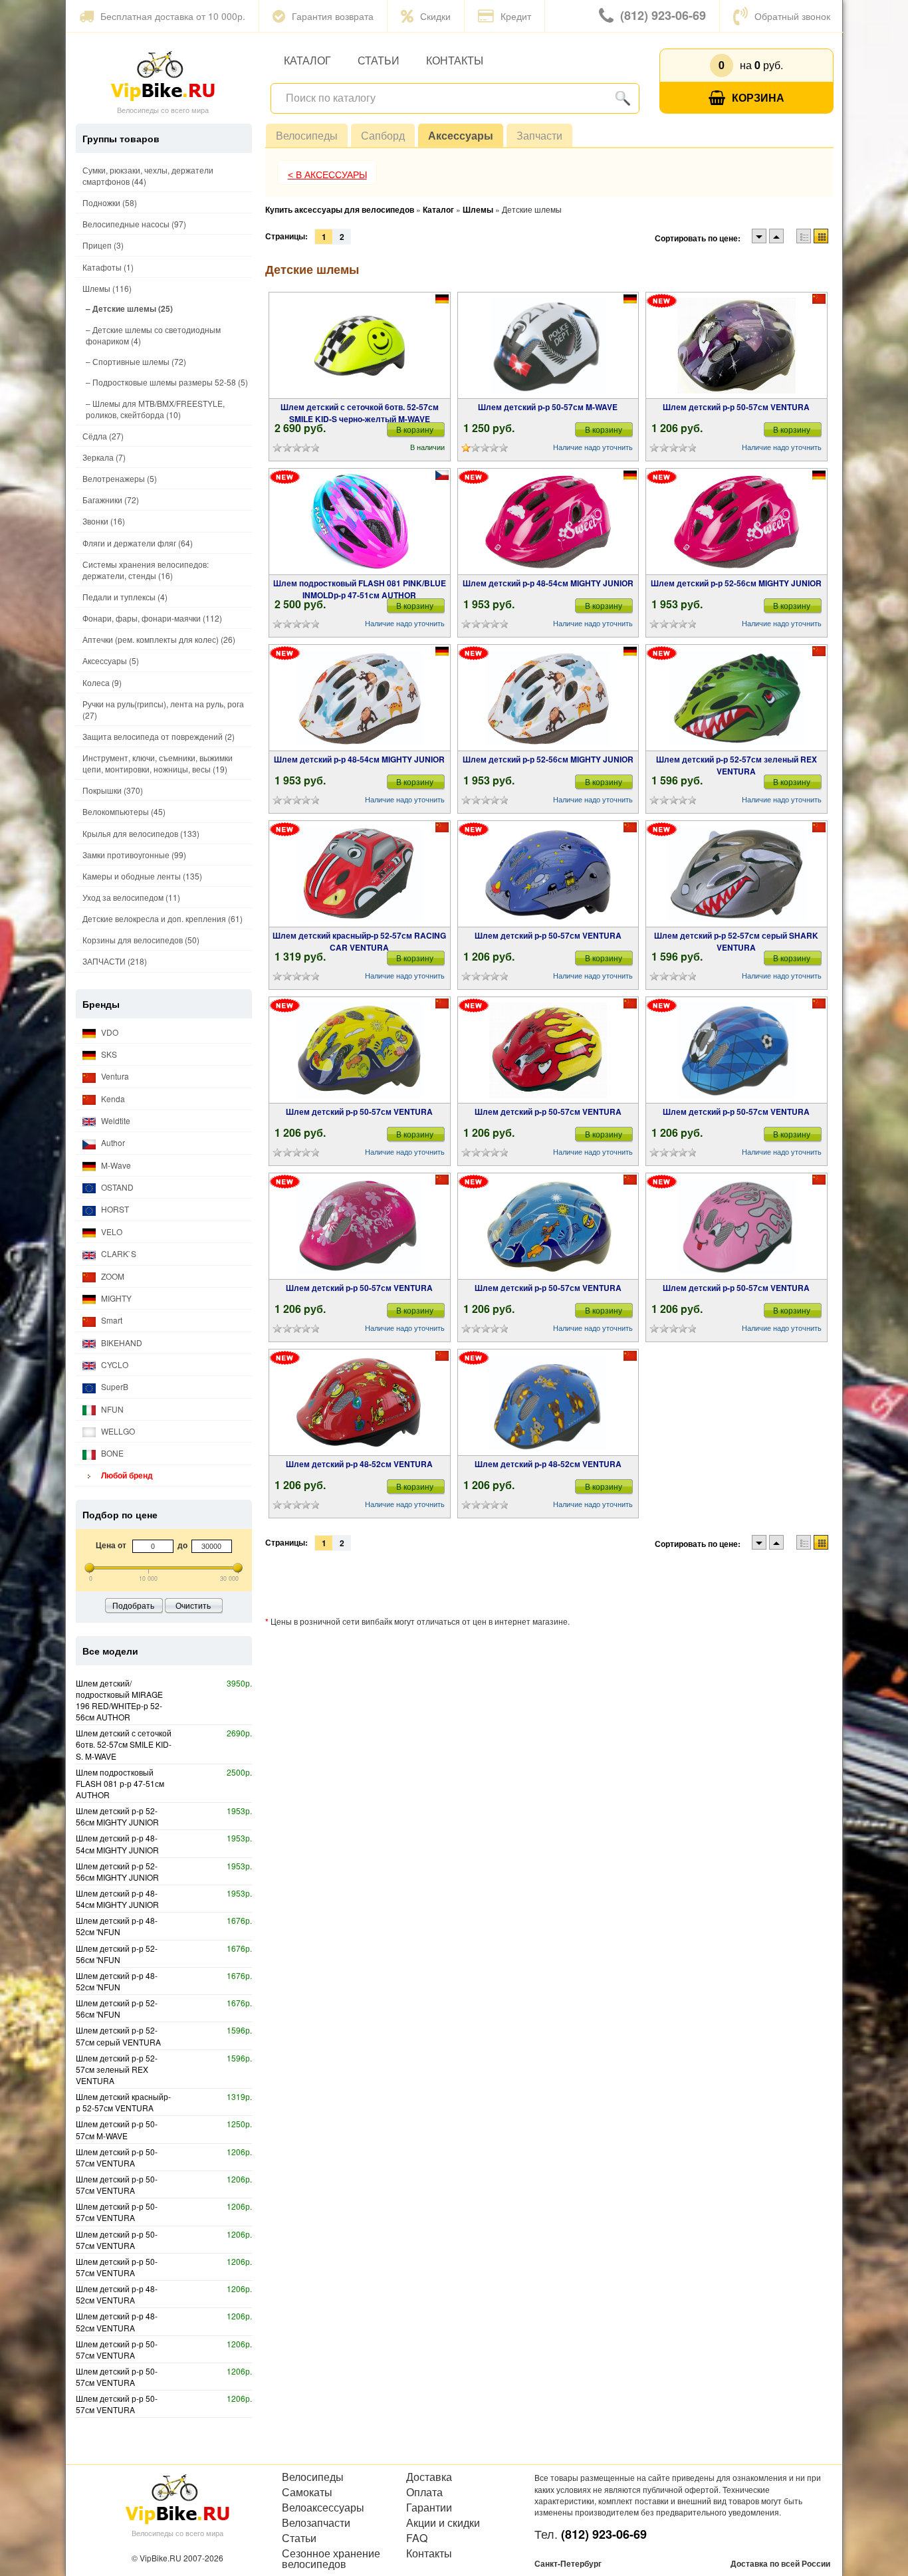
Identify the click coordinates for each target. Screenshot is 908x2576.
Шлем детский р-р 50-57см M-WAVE (548, 407)
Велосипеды (307, 135)
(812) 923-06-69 (663, 15)
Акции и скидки (443, 2523)
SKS (108, 1054)
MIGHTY (115, 1298)
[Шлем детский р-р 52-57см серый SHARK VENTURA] (736, 874)
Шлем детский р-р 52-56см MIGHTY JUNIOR (736, 583)
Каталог (307, 60)
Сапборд (383, 135)
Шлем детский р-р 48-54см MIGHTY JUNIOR (548, 583)
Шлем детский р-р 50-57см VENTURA (736, 407)
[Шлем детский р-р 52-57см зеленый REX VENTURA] (737, 698)
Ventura (114, 1076)
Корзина (758, 97)
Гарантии (429, 2508)
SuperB (114, 1386)
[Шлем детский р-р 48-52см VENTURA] (359, 1403)
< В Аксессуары (327, 175)
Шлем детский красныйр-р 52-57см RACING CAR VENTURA (359, 941)
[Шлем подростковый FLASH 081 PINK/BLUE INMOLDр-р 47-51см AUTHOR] (360, 522)
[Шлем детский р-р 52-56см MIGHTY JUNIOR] (737, 522)
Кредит (516, 16)
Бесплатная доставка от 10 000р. (173, 16)
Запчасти (539, 135)
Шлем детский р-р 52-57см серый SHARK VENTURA (736, 941)
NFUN (111, 1409)
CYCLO (114, 1364)
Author (112, 1142)
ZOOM (112, 1276)
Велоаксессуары (323, 2508)
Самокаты (307, 2492)
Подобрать (133, 1605)
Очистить (193, 1605)
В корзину (415, 429)
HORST (114, 1209)
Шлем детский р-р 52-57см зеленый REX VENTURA (737, 765)
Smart (111, 1320)
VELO (111, 1231)
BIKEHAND (121, 1343)
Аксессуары (461, 135)
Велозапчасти (316, 2523)
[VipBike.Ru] (163, 75)
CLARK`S (118, 1253)
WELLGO (117, 1431)
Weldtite (115, 1120)
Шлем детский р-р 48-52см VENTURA (359, 1464)
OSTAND (116, 1187)
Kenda (112, 1099)
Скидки (435, 16)
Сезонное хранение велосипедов (331, 2559)
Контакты (455, 60)
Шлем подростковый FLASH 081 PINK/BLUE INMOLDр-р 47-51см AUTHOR (360, 589)
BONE (111, 1453)
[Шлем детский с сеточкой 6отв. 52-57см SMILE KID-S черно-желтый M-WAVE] (360, 346)
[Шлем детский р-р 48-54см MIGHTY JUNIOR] (548, 522)
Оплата (424, 2492)
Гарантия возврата (333, 16)
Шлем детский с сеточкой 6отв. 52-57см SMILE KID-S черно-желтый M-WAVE (360, 413)
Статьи (379, 60)
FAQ (417, 2538)
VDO (109, 1032)
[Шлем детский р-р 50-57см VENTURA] (737, 346)
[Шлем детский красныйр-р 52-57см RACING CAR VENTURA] (360, 874)
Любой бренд (126, 1475)
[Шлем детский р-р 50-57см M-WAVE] (548, 346)
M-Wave (115, 1165)
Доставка (429, 2477)
